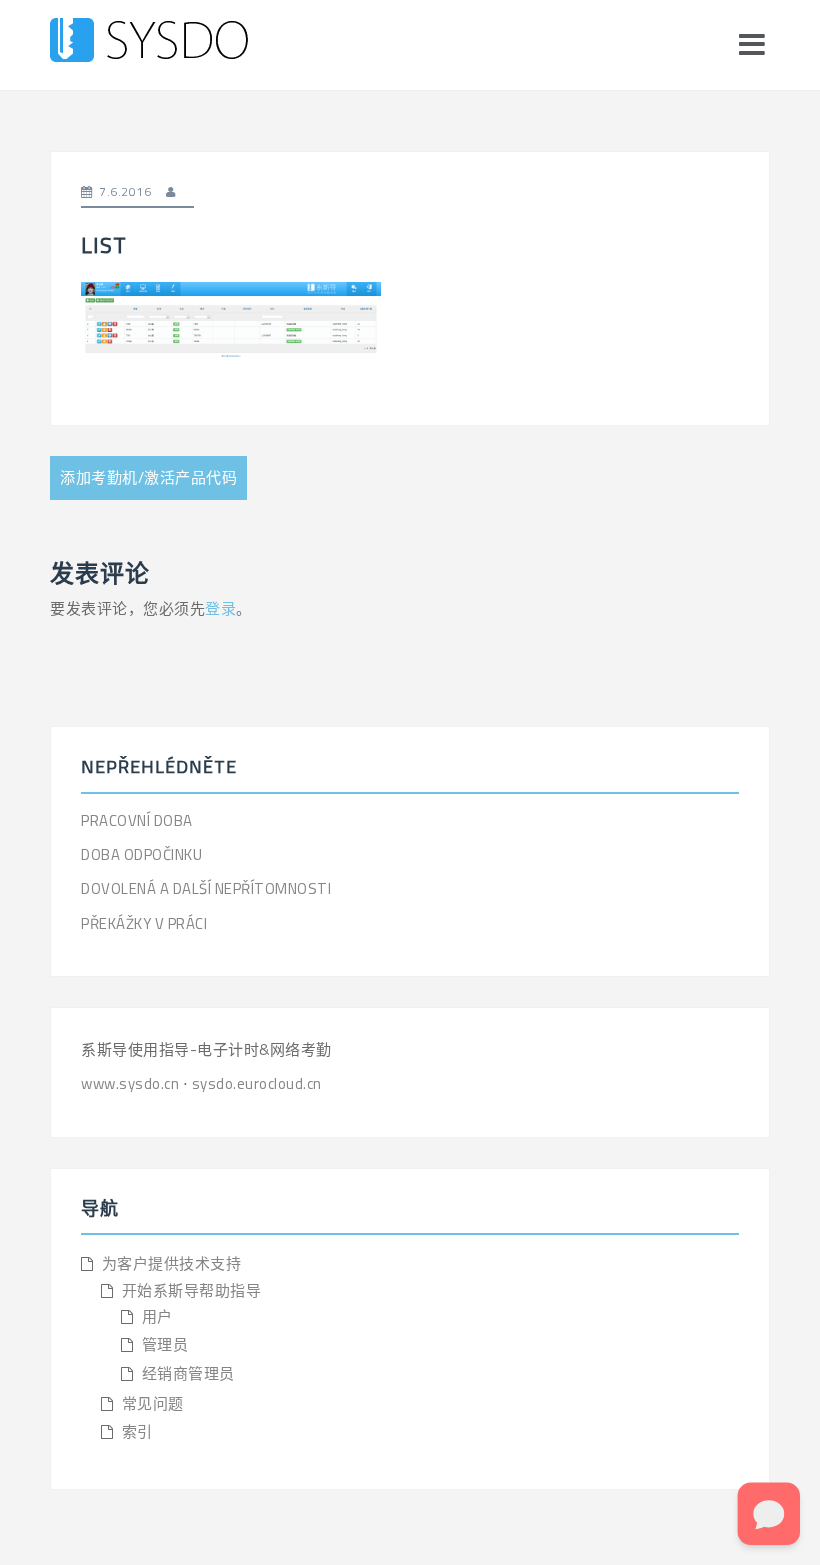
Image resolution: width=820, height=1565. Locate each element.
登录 (220, 608)
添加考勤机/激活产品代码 (148, 477)
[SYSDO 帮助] (149, 43)
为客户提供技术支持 (172, 1263)
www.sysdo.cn (132, 1083)
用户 (157, 1316)
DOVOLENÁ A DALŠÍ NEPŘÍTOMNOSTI (206, 888)
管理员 (165, 1344)
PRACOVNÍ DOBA (137, 820)
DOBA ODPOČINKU (141, 854)
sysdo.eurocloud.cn (257, 1083)
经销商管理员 (188, 1373)
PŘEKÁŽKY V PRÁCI (144, 923)
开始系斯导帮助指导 (192, 1290)
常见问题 (153, 1403)
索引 (137, 1431)
